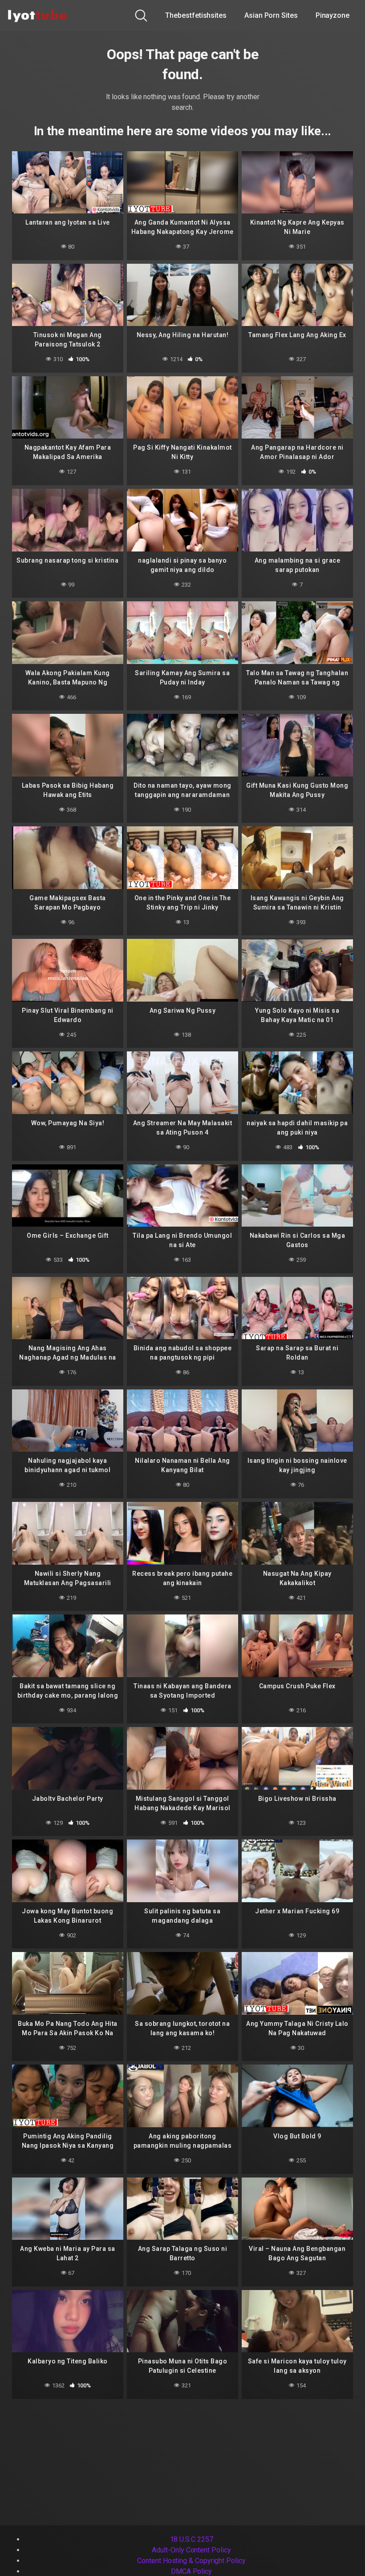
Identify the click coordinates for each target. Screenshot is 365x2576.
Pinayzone (333, 15)
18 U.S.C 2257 (192, 2539)
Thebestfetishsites (196, 15)
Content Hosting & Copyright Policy (191, 2561)
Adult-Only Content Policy (191, 2550)
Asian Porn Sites (271, 15)
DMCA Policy (191, 2571)
